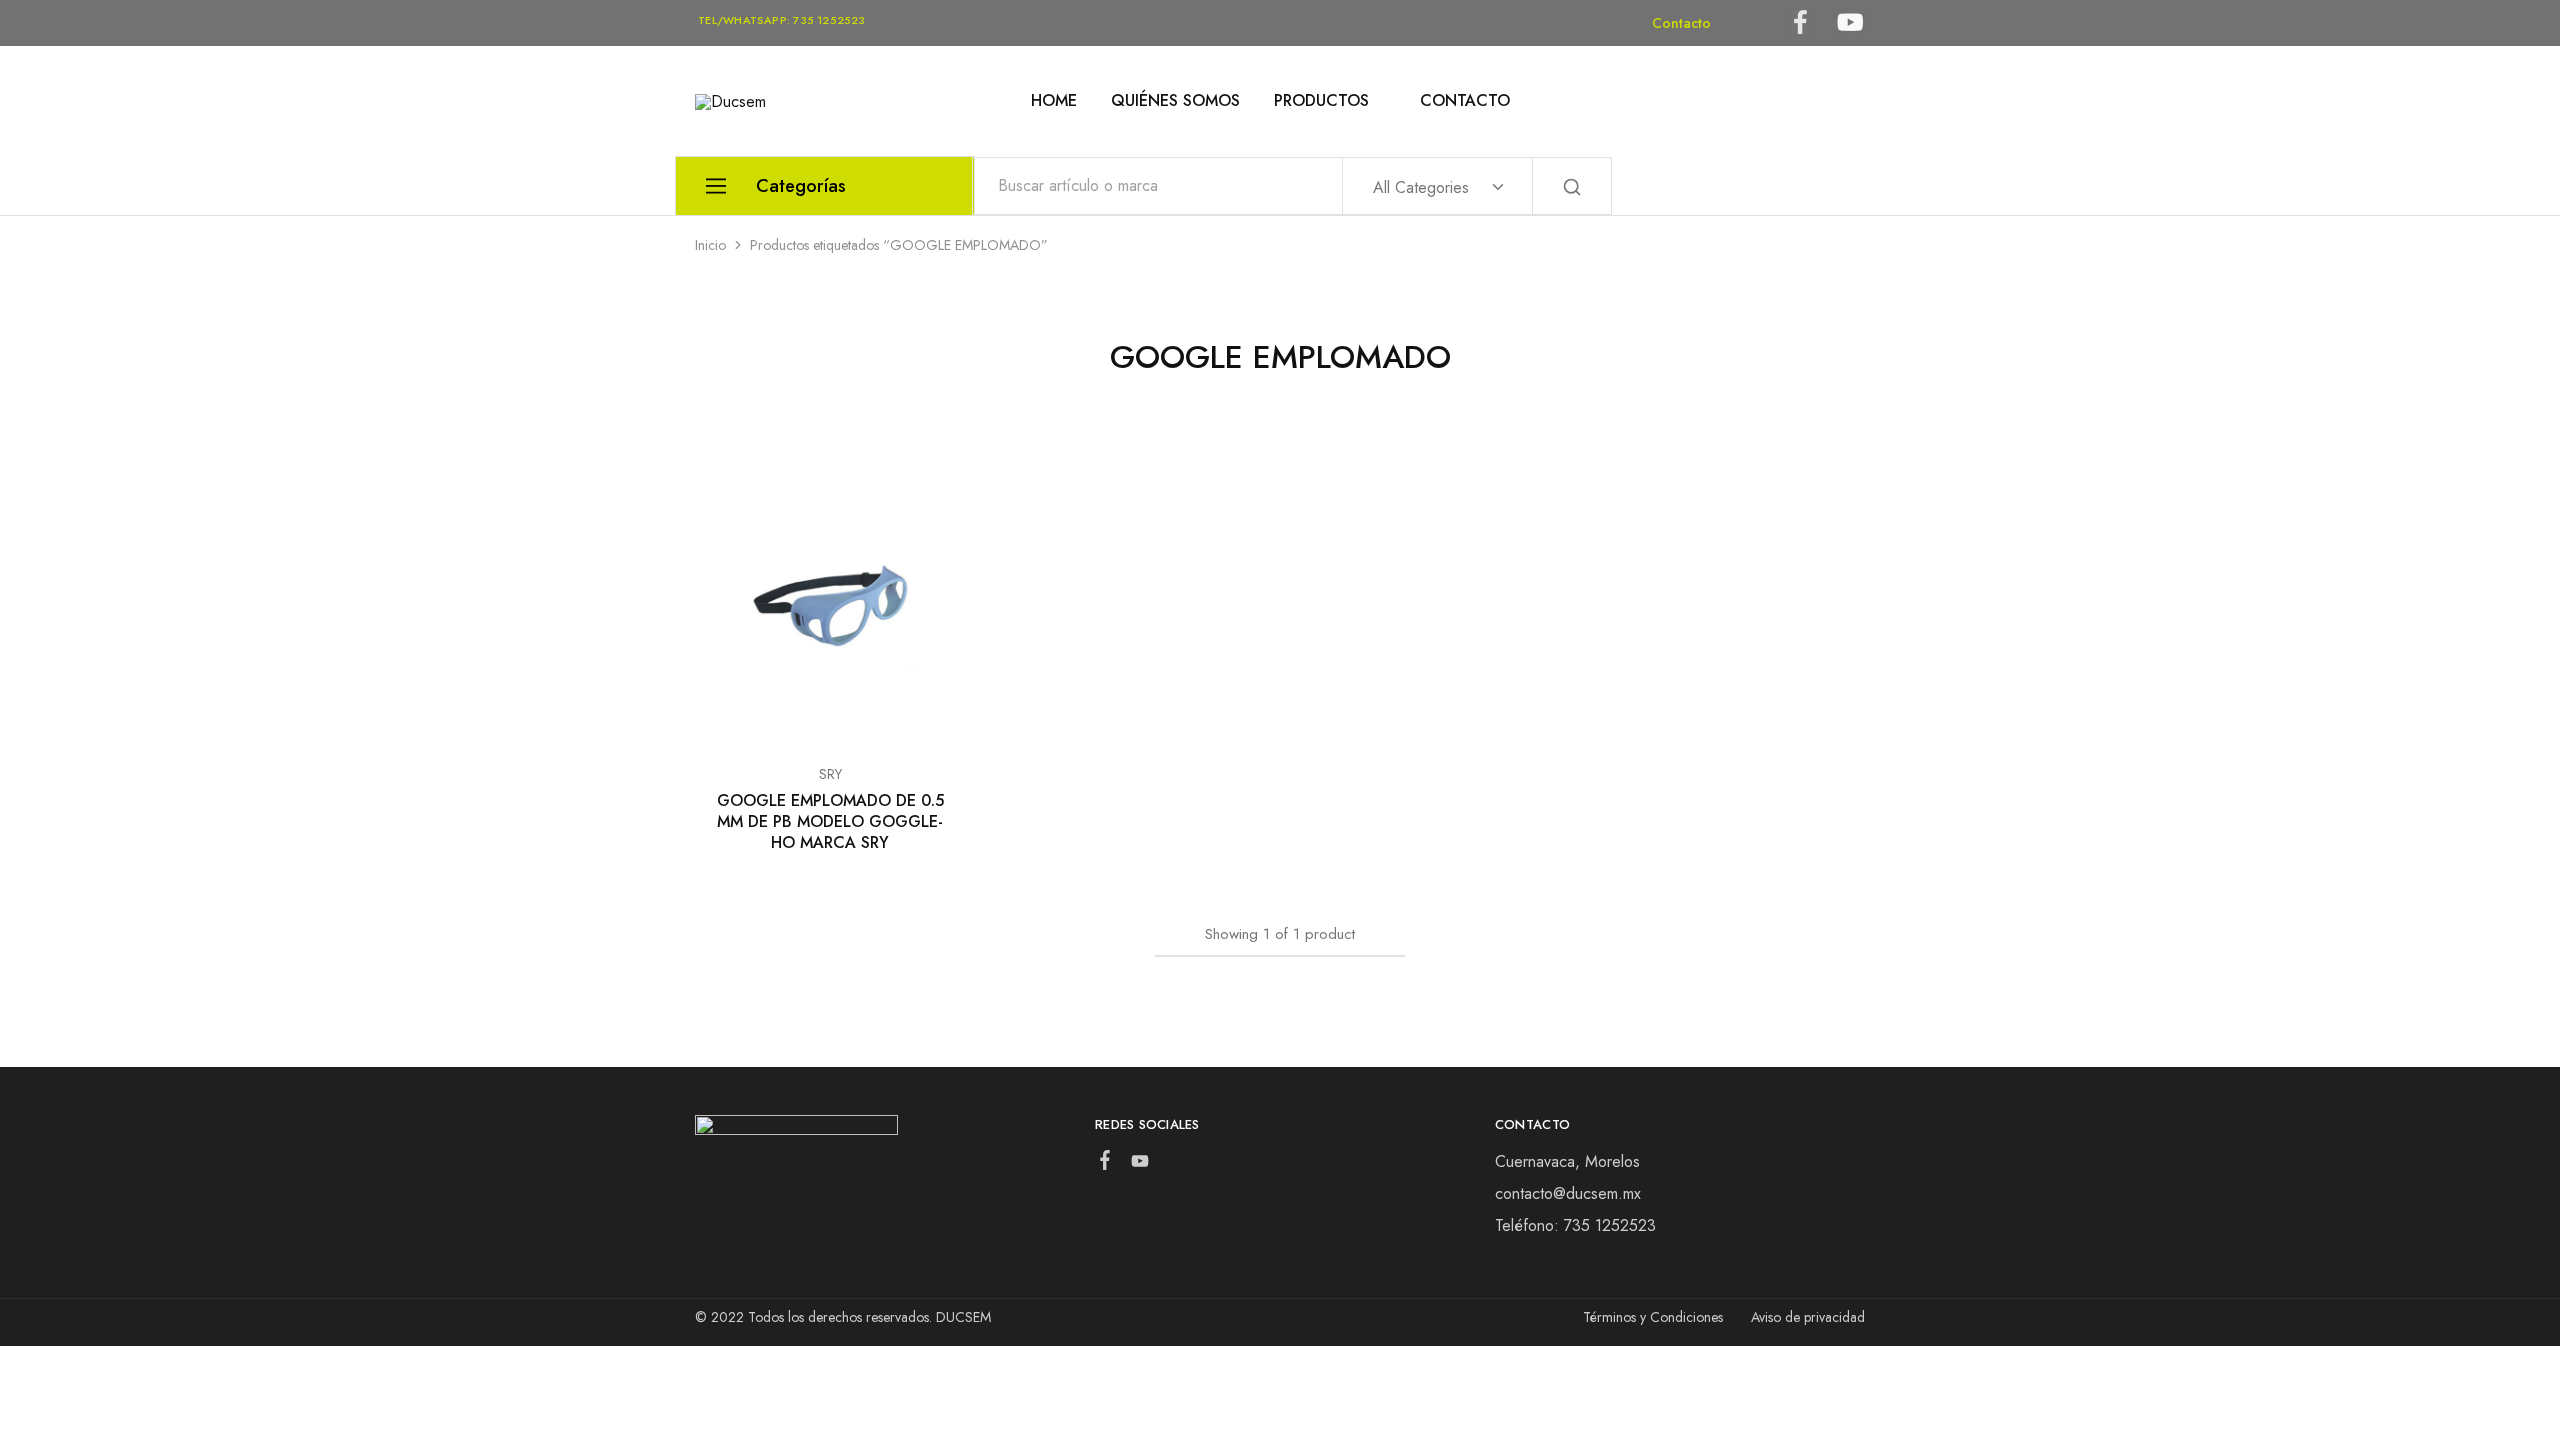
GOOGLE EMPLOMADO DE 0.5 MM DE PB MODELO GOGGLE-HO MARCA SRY (830, 822)
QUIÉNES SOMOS (1175, 101)
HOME (1054, 101)
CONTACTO (1465, 101)
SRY (830, 774)
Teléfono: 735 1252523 (1575, 1225)
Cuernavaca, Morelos (1567, 1161)
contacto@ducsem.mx (1568, 1193)
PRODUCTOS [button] (1321, 101)
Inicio (710, 245)
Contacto (1681, 23)
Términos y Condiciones (1653, 1317)
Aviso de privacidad (1808, 1317)
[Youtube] (1139, 1165)
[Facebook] (1104, 1164)
